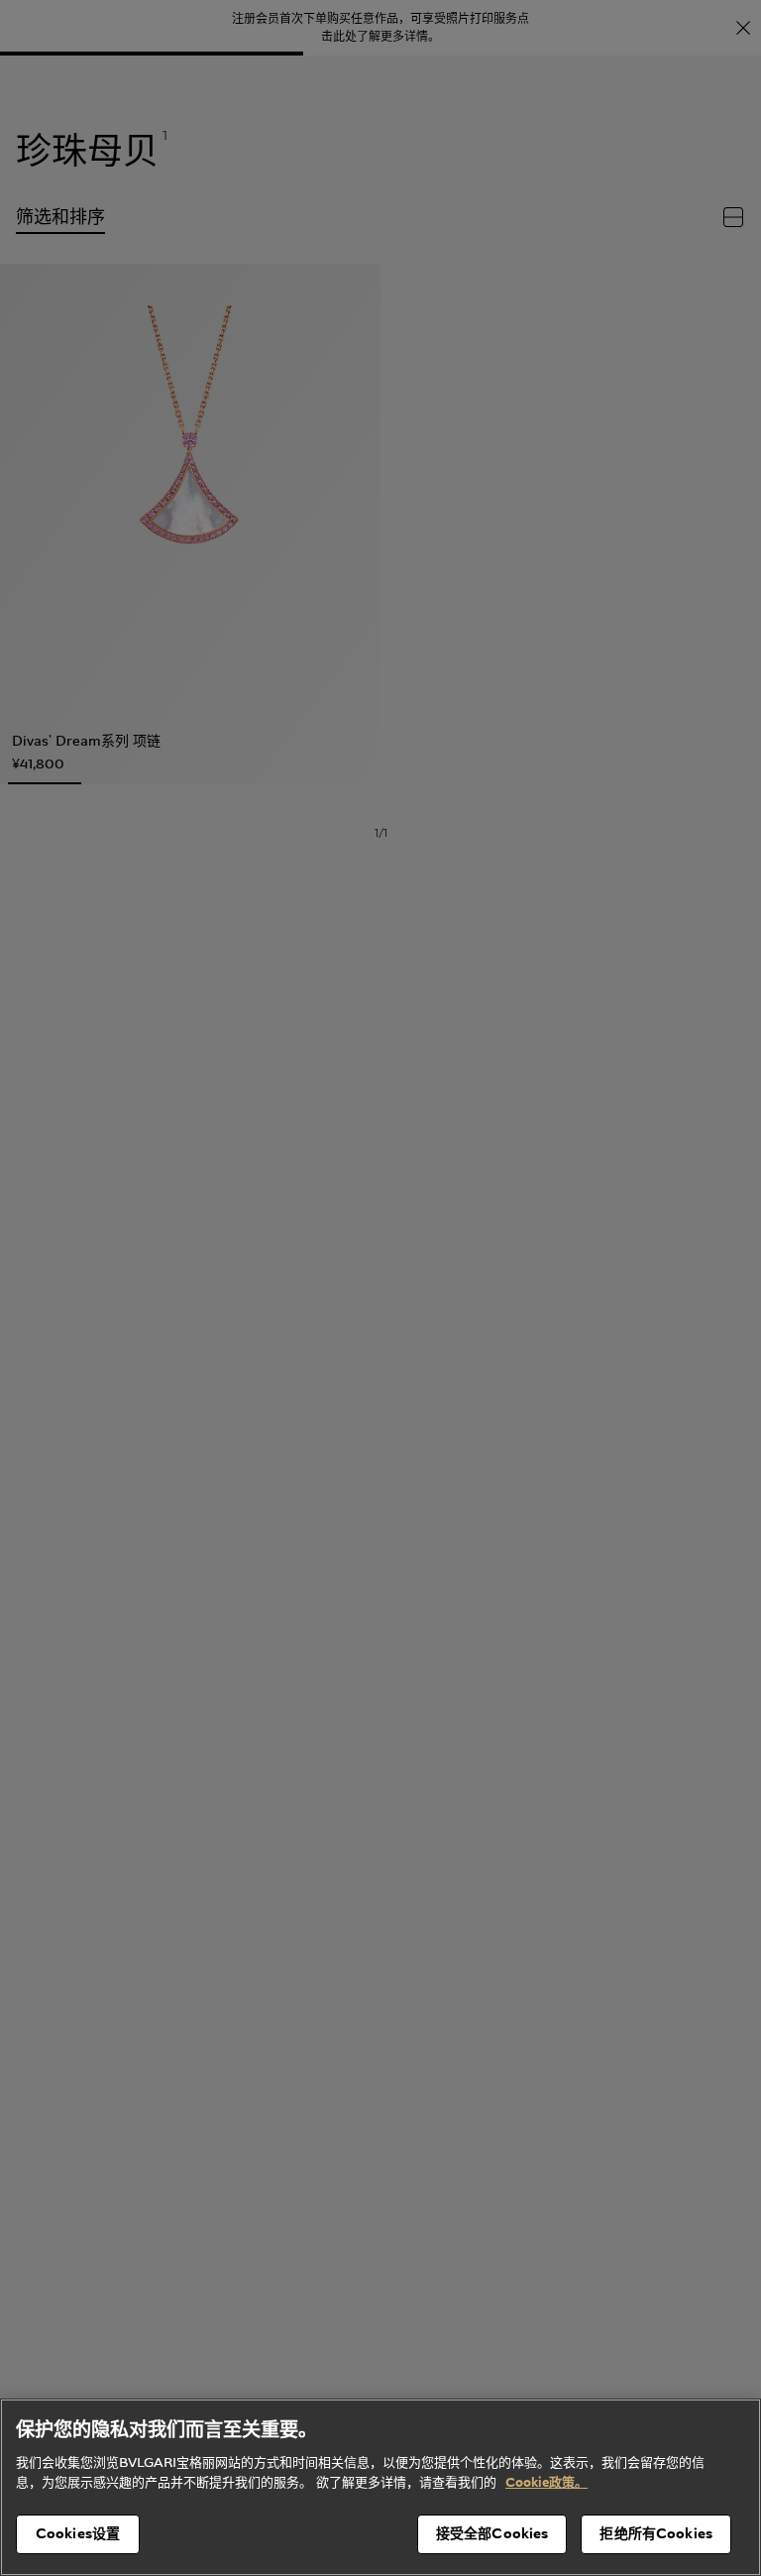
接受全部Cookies (492, 2533)
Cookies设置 (78, 2533)
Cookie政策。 (546, 2482)
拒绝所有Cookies (656, 2533)
